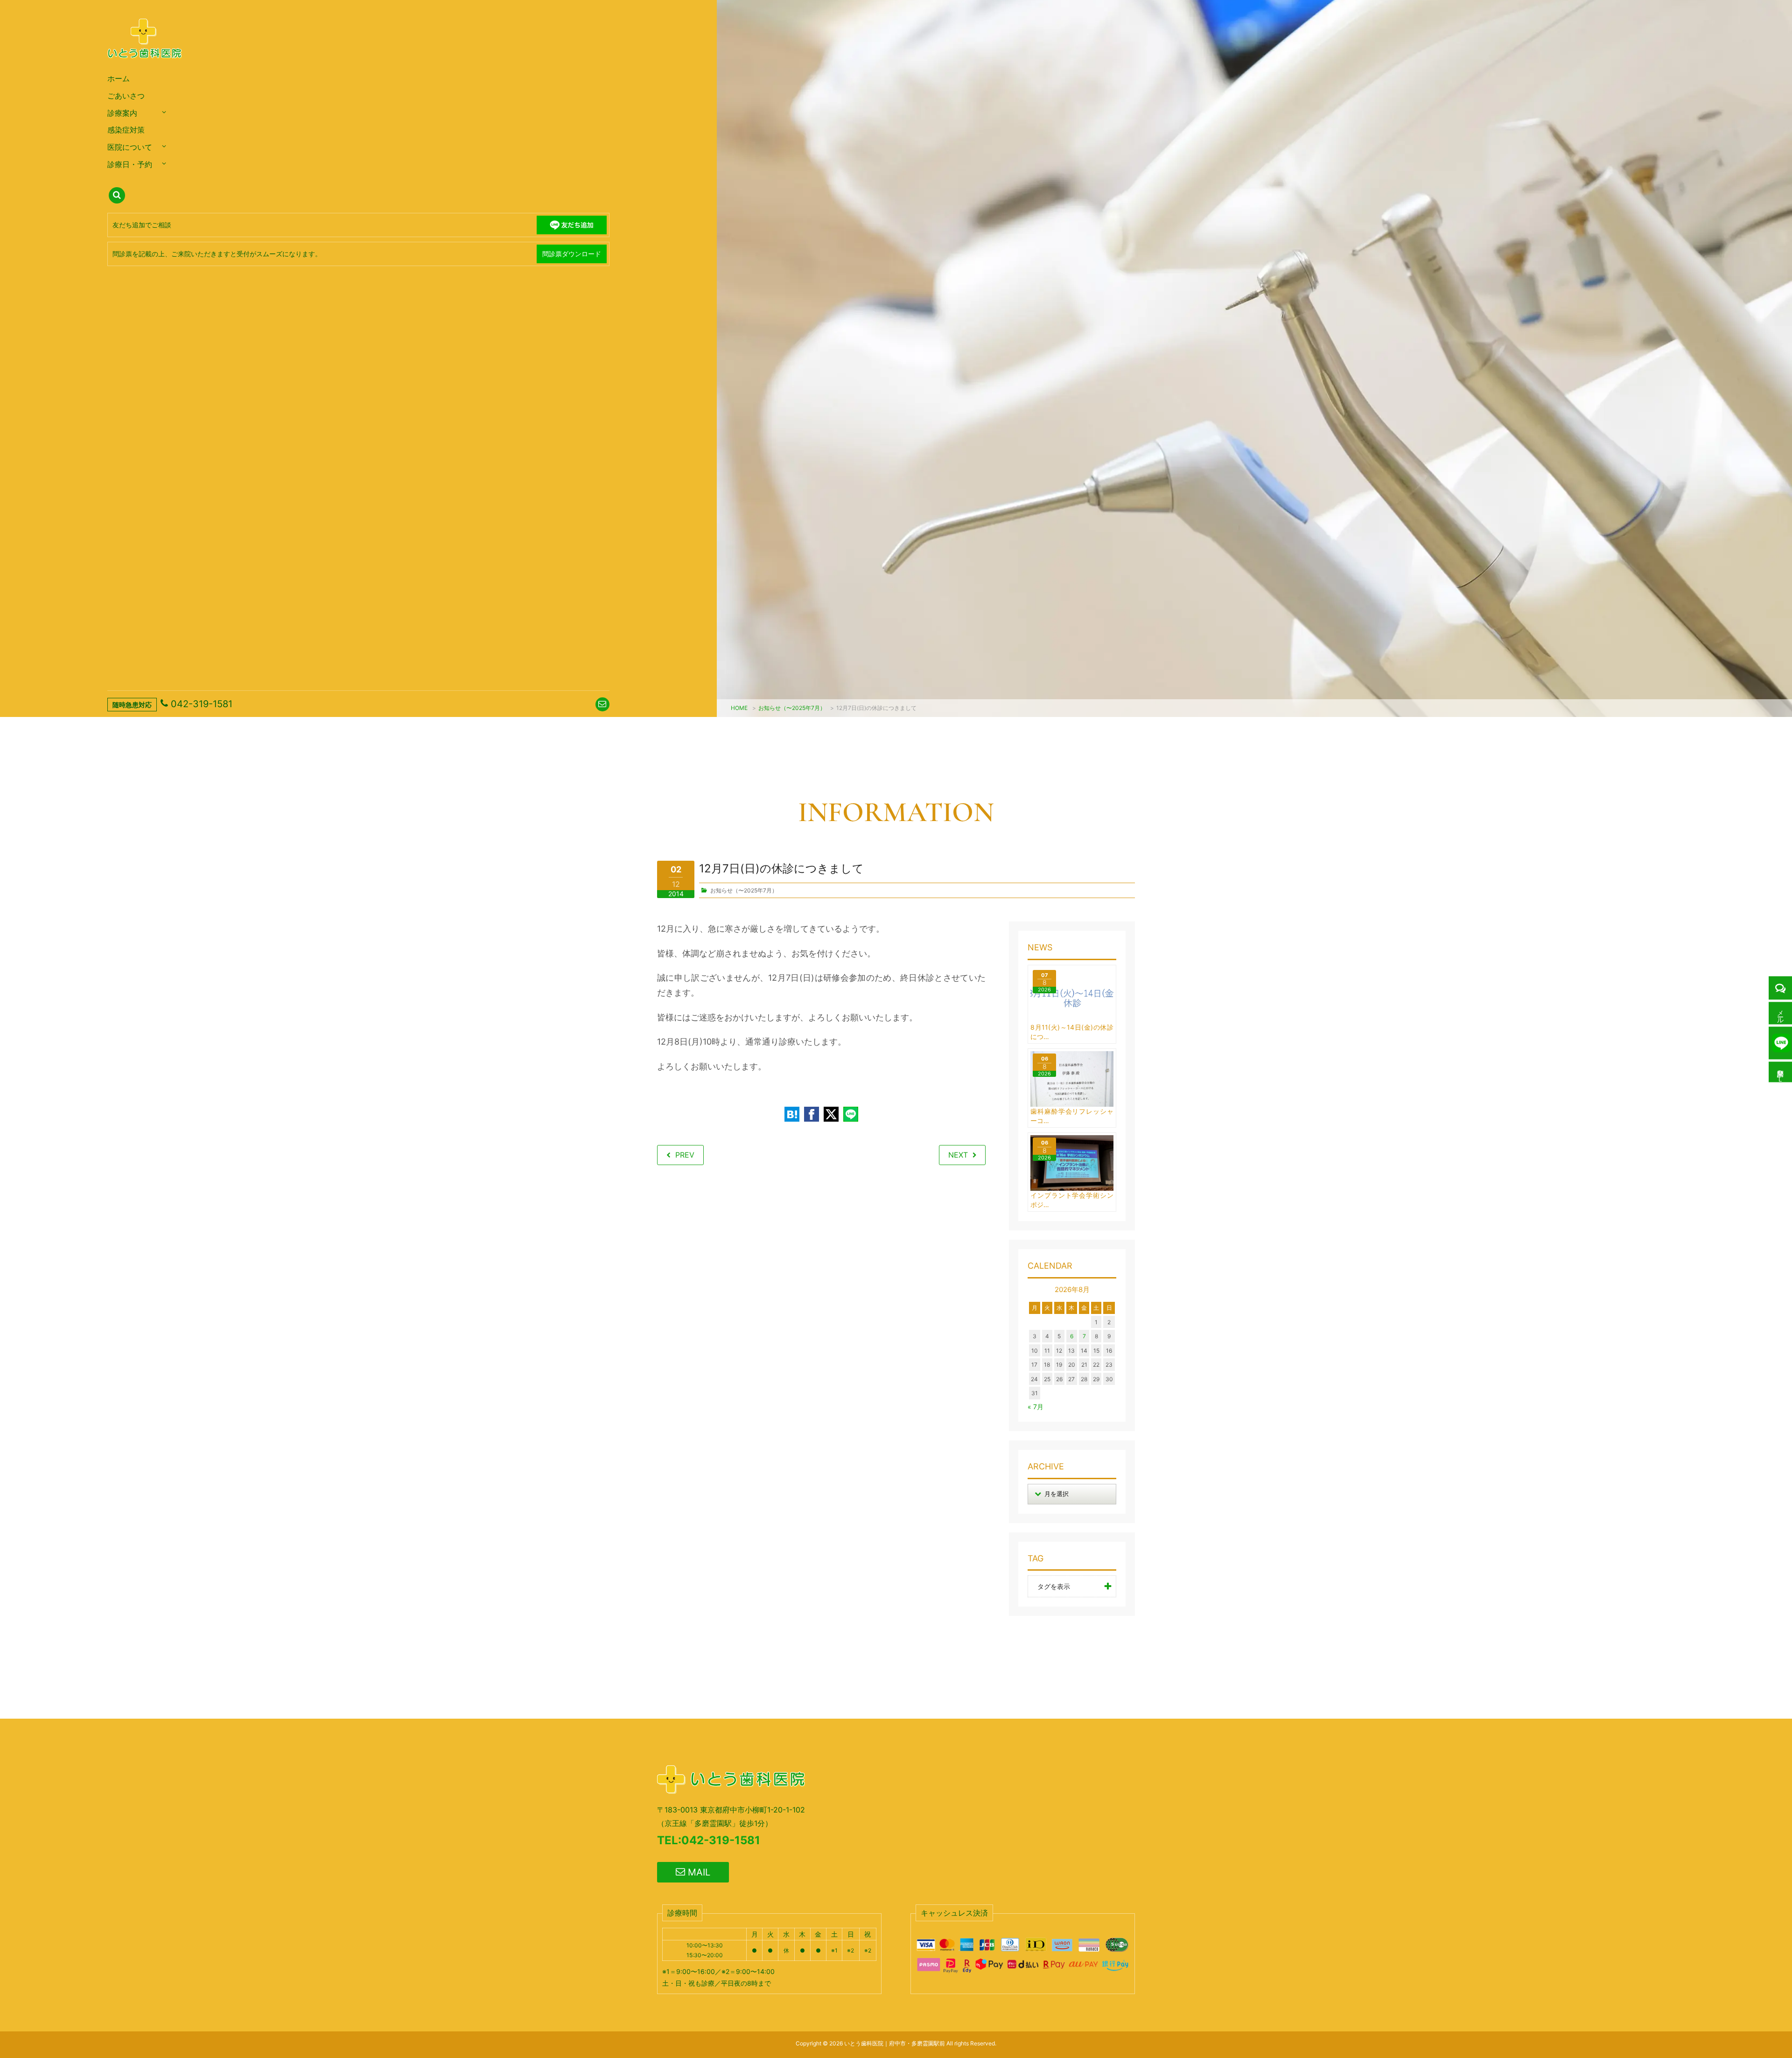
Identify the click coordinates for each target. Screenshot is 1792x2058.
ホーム (119, 78)
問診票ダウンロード (572, 254)
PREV (685, 1155)
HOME (739, 708)
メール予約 (1781, 1013)
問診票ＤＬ (1781, 1072)
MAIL (698, 1872)
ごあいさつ (126, 96)
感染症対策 (126, 130)
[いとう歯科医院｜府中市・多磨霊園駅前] (145, 68)
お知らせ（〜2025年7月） (792, 708)
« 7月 (1036, 1407)
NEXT (958, 1155)
